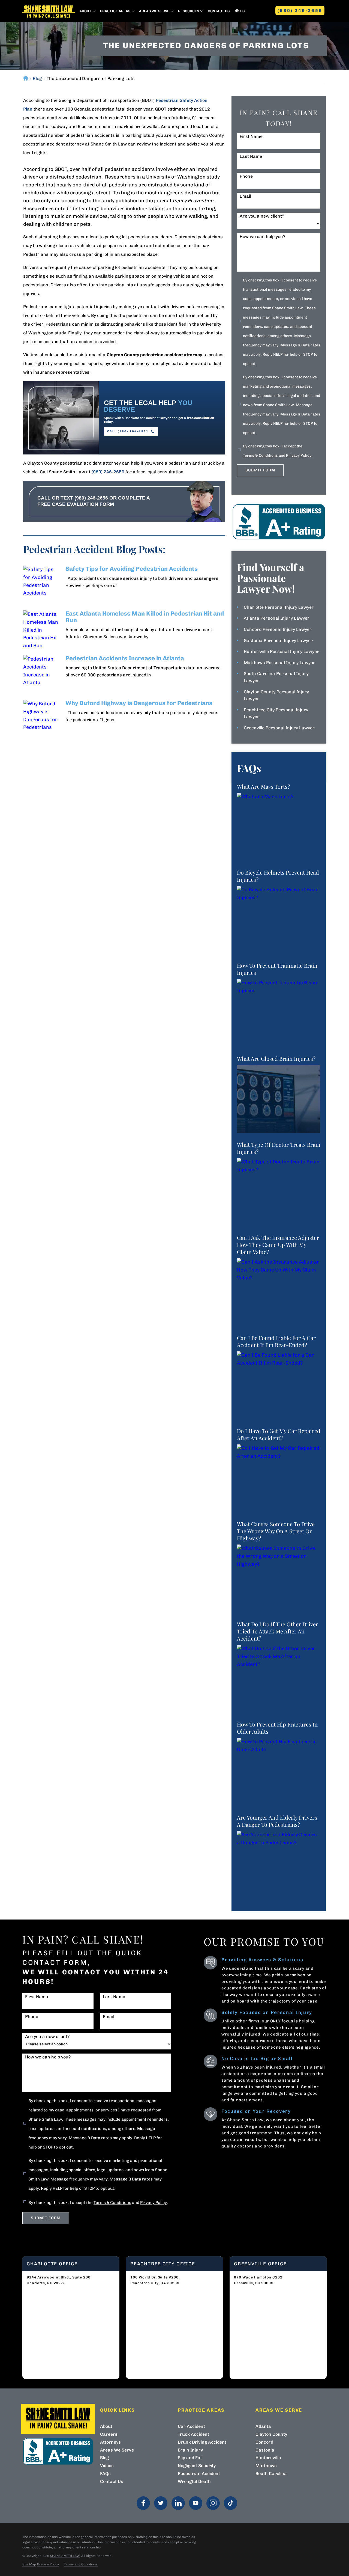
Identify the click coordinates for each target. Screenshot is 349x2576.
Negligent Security (197, 2466)
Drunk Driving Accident (202, 2442)
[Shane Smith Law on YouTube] (196, 2503)
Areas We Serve (154, 11)
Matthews (266, 2466)
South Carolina (271, 2474)
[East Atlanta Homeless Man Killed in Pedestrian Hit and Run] (42, 629)
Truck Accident (193, 2434)
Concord (264, 2442)
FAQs (105, 2474)
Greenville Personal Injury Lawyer (279, 728)
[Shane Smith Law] (49, 11)
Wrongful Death (194, 2481)
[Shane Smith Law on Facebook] (143, 2503)
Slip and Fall (190, 2458)
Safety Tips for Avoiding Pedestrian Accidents (132, 569)
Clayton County (271, 2434)
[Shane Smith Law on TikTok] (231, 2503)
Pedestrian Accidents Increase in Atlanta (125, 658)
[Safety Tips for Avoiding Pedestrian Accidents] (42, 585)
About (85, 11)
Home (25, 78)
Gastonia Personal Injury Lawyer (278, 641)
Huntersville (268, 2458)
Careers (109, 2434)
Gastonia (265, 2450)
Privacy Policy (299, 455)
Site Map (29, 2564)
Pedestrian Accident (199, 2474)
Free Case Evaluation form (76, 504)
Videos (107, 2466)
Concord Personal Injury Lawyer (278, 629)
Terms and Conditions (81, 2564)
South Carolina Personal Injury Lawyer (276, 677)
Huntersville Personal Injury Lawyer (281, 651)
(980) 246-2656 (300, 11)
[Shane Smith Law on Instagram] (213, 2503)
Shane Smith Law (65, 2556)
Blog (37, 78)
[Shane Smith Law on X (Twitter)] (161, 2503)
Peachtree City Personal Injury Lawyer (276, 713)
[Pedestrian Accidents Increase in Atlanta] (42, 674)
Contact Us (219, 11)
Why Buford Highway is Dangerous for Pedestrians (139, 703)
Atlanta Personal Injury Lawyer (277, 618)
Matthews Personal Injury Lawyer (279, 663)
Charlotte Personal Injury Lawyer (279, 607)
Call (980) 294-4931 (128, 431)
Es (242, 11)
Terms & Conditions (260, 455)
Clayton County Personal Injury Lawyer (276, 695)
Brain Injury (190, 2450)
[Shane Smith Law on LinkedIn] (178, 2503)
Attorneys (110, 2442)
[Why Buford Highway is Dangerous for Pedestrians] (42, 719)
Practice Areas (115, 11)
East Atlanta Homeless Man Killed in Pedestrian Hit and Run (145, 617)
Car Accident (191, 2426)
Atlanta (263, 2426)
